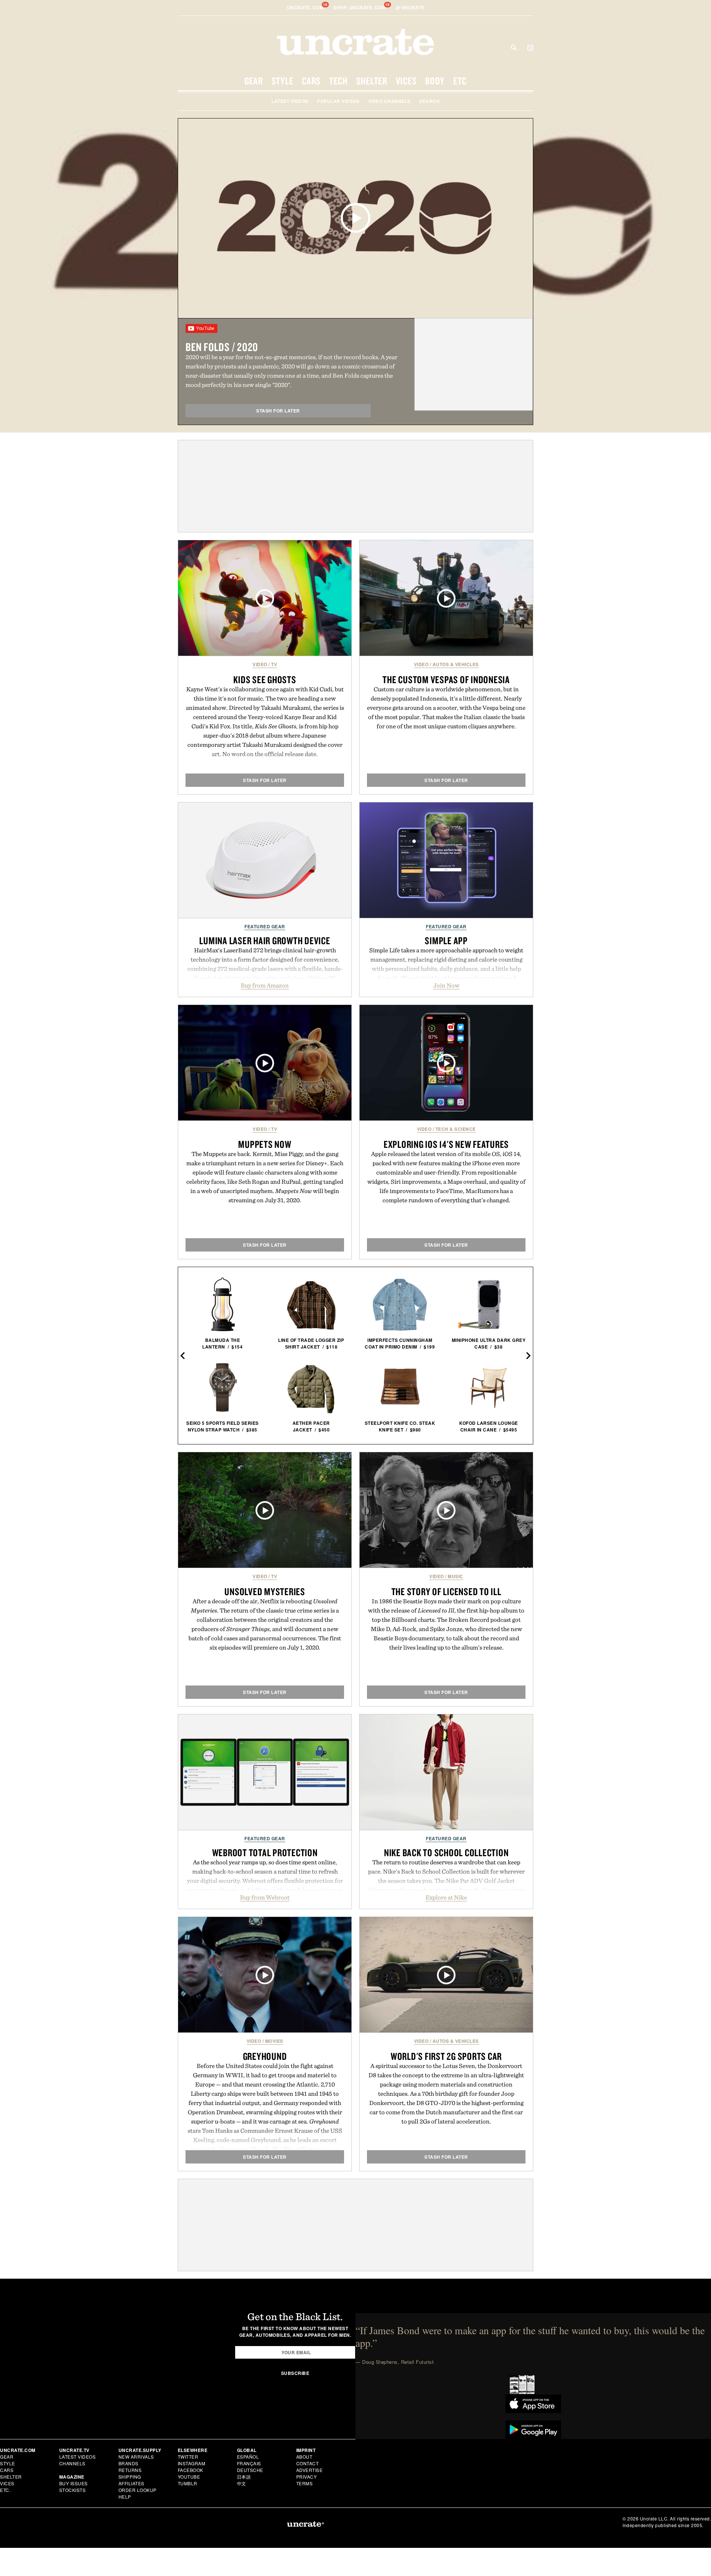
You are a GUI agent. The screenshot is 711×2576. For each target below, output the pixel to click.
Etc (460, 81)
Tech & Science (456, 1129)
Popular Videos (338, 101)
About (304, 2457)
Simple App (446, 940)
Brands (128, 2463)
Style (283, 81)
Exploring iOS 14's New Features (446, 1144)
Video (260, 664)
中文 (242, 2483)
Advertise (310, 2470)
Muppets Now (265, 1144)
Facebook (191, 2470)
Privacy (307, 2477)
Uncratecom (306, 7)
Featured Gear (265, 926)
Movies (274, 2041)
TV (274, 664)
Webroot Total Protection (265, 1852)
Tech (338, 81)
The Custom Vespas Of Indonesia (446, 679)
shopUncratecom (360, 7)
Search (514, 47)
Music (455, 1576)
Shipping (130, 2477)
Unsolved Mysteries (265, 1591)
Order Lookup (138, 2490)
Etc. (5, 2490)
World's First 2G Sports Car (446, 2056)
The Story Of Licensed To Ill (446, 1591)
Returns (130, 2470)
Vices (406, 81)
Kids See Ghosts (265, 679)
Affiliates (131, 2483)
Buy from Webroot (265, 1897)
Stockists (73, 2490)
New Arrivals (136, 2457)
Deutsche (250, 2470)
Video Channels (389, 101)
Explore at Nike (446, 1897)
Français (249, 2463)
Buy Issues (74, 2483)
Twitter (188, 2457)
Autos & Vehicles (456, 664)
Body (435, 81)
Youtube (189, 2477)
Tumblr (188, 2483)
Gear (254, 81)
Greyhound (265, 2056)
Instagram (192, 2463)
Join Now (446, 985)
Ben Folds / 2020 (222, 347)
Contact (308, 2463)
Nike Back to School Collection (446, 1852)
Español (248, 2457)
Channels (72, 2463)
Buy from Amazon (265, 985)
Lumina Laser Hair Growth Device (265, 940)
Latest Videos (290, 101)
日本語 (244, 2477)
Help (125, 2497)
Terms (305, 2483)
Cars (311, 81)
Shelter (372, 81)
